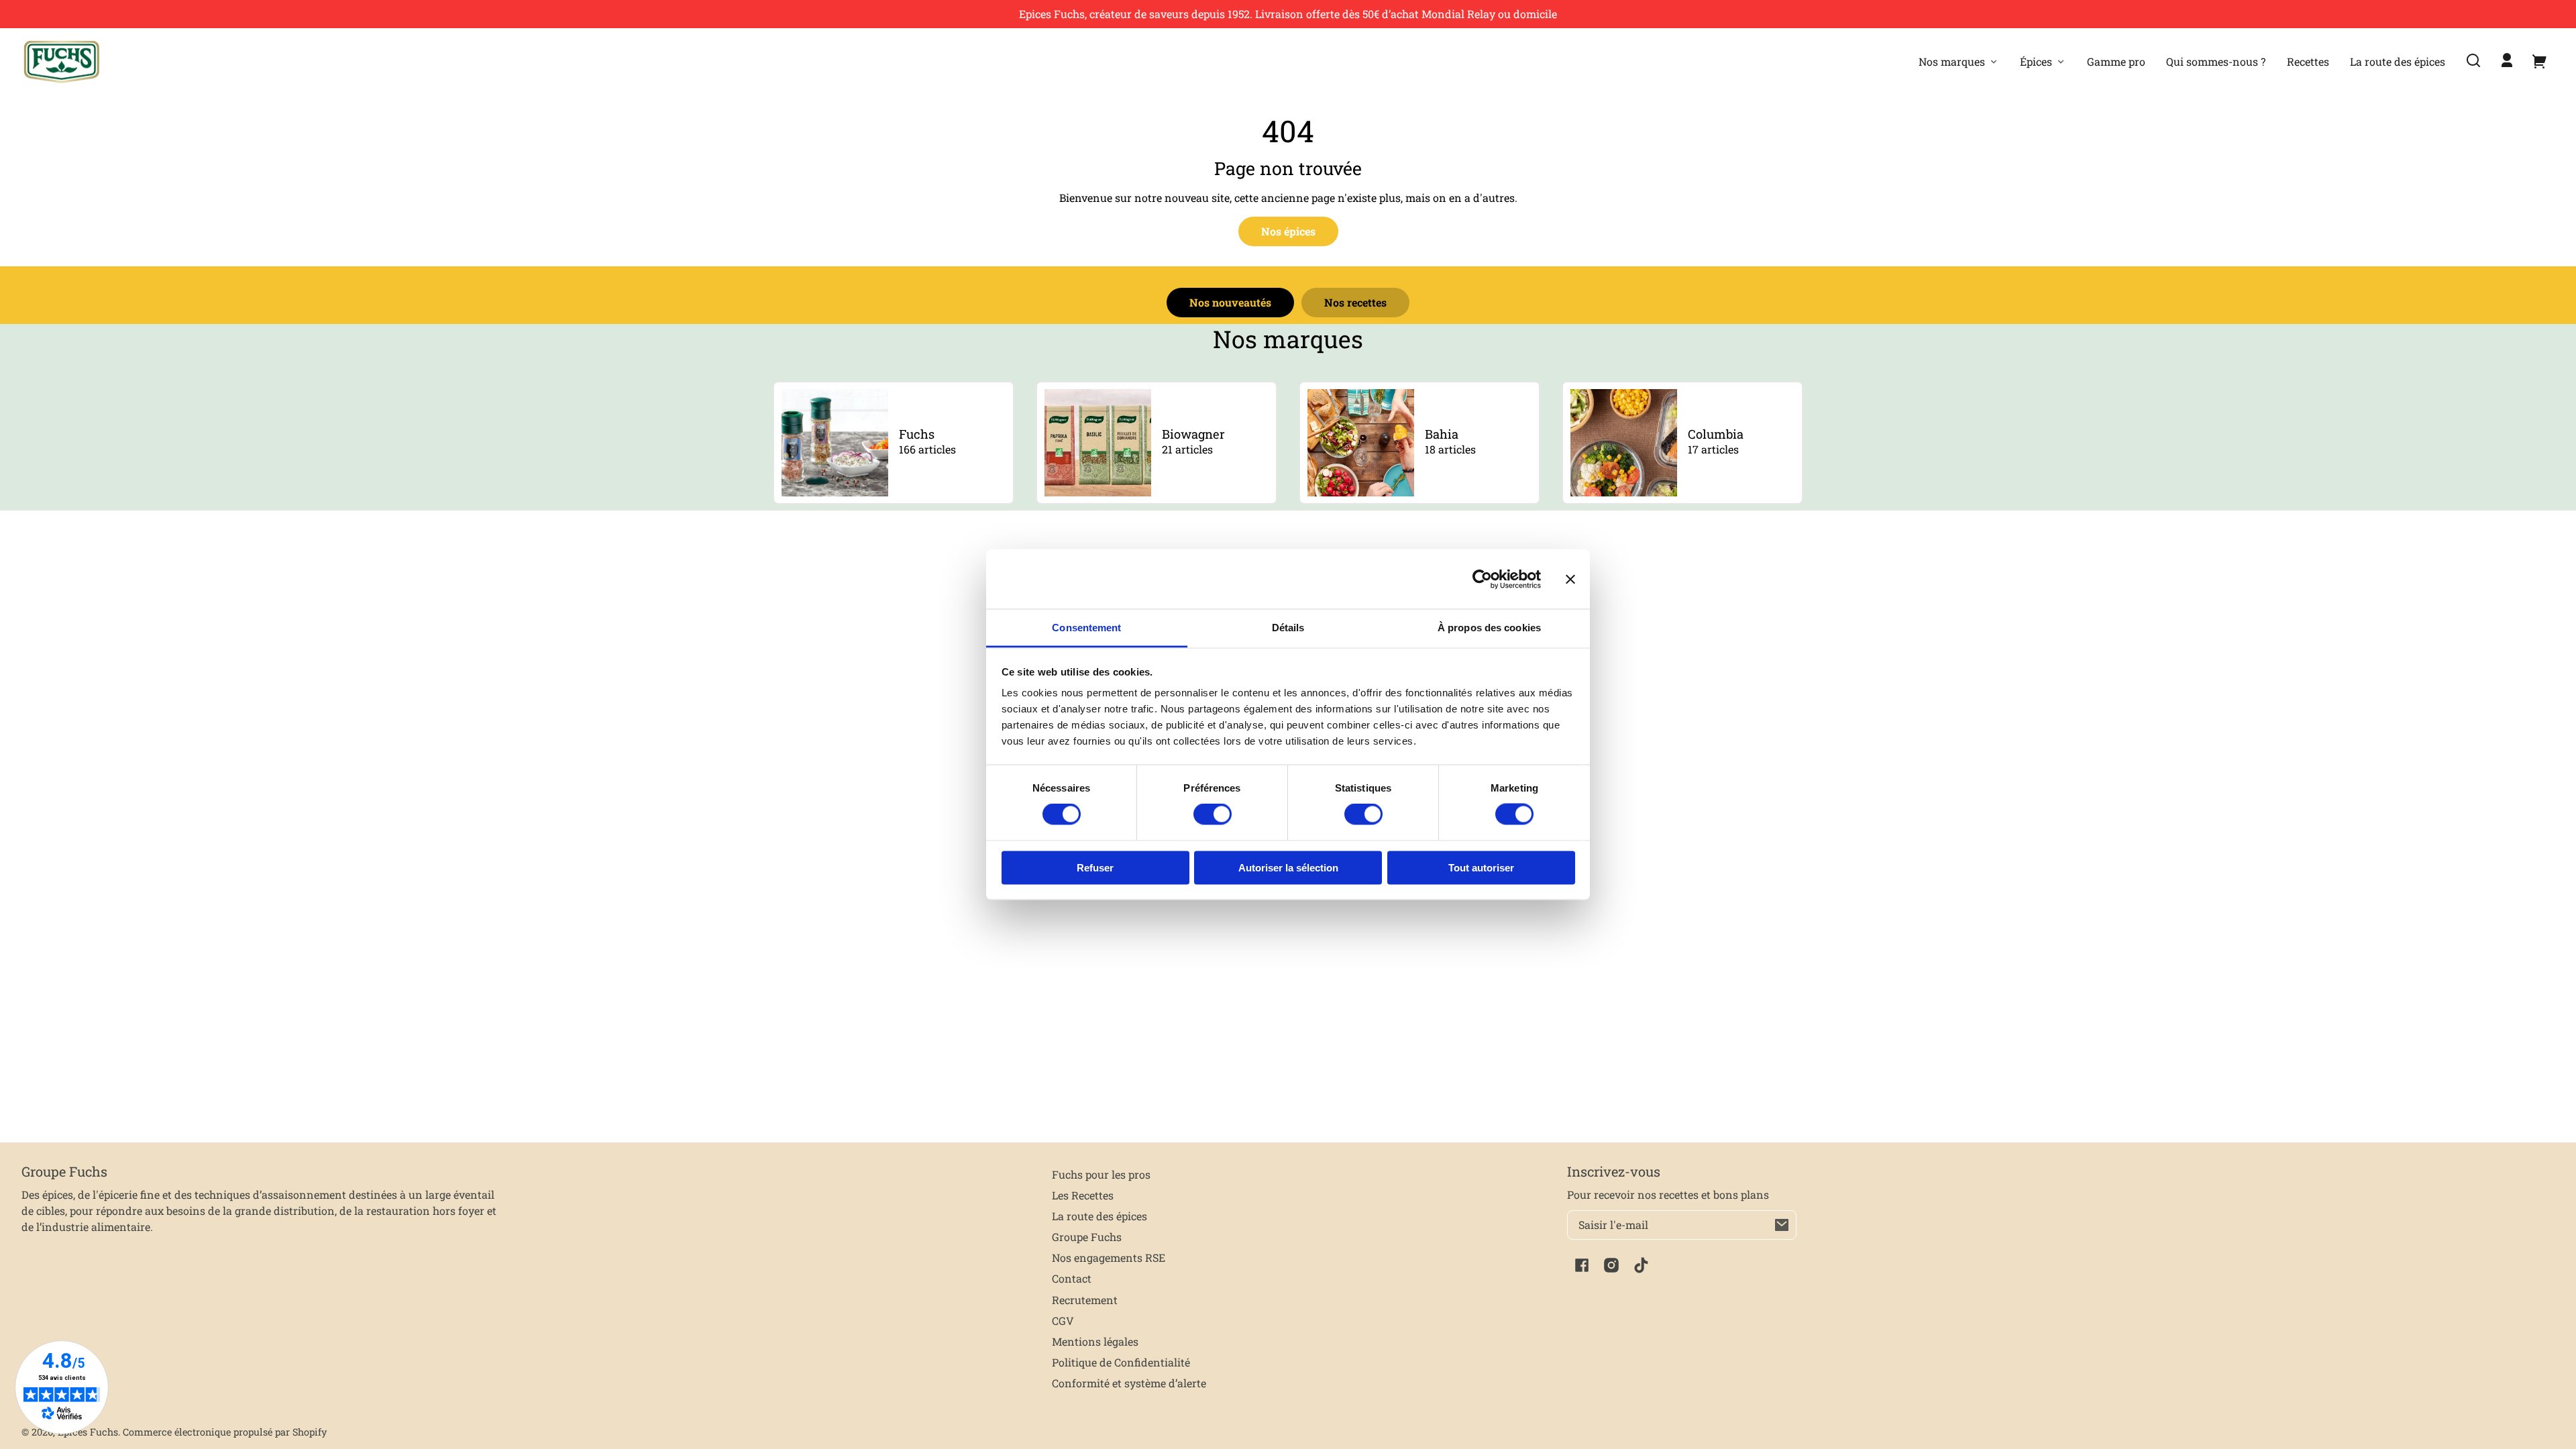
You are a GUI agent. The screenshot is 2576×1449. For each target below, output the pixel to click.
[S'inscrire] (1782, 1225)
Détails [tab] (1288, 628)
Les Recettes (1083, 1195)
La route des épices (1099, 1216)
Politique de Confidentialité (1121, 1362)
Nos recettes (1355, 302)
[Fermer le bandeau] (1570, 579)
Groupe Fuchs (1087, 1237)
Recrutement (1085, 1300)
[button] (2473, 60)
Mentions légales (1095, 1341)
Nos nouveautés (1230, 302)
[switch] (1213, 814)
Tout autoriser (1481, 867)
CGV (1063, 1321)
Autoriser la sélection (1288, 867)
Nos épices (1288, 231)
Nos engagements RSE (1109, 1257)
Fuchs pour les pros (1101, 1174)
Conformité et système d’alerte (1129, 1383)
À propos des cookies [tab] (1489, 628)
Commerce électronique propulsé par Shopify (225, 1432)
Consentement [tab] (1086, 628)
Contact (1072, 1278)
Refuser (1095, 867)
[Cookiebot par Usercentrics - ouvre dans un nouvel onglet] (1482, 579)
